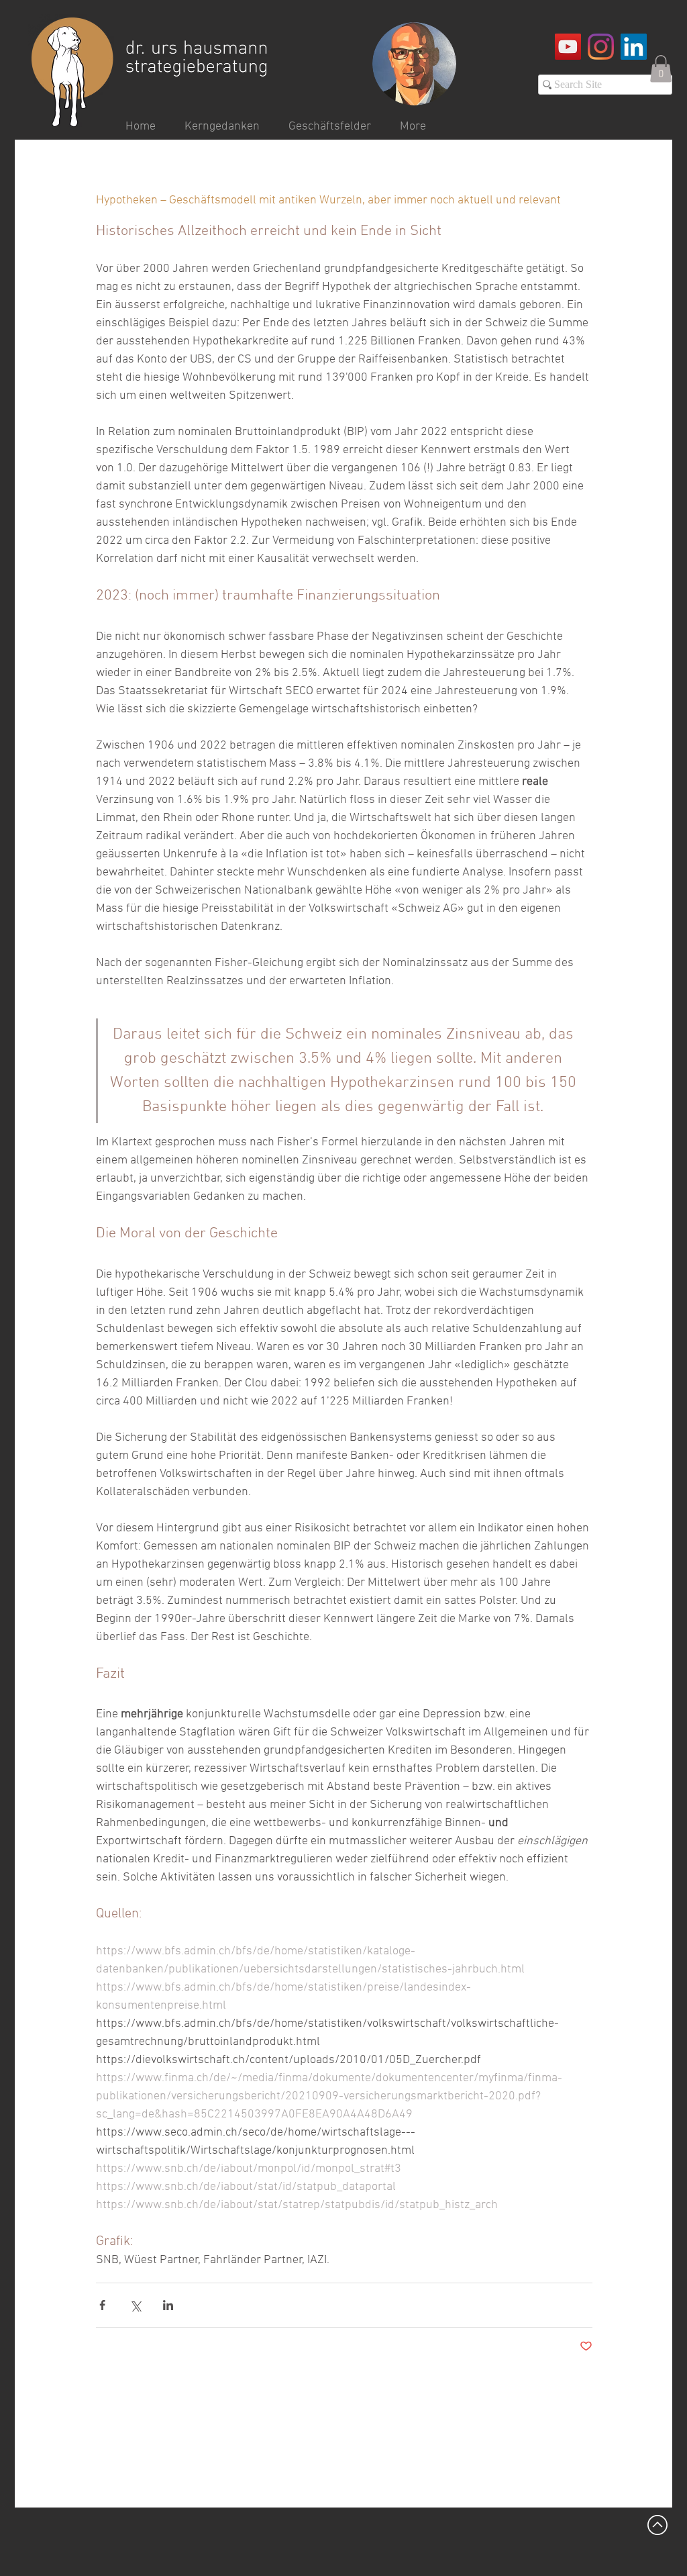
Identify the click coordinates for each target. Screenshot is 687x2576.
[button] (661, 69)
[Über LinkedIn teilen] (168, 2305)
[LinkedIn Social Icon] (634, 47)
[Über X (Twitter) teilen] (135, 2305)
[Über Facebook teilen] (102, 2305)
